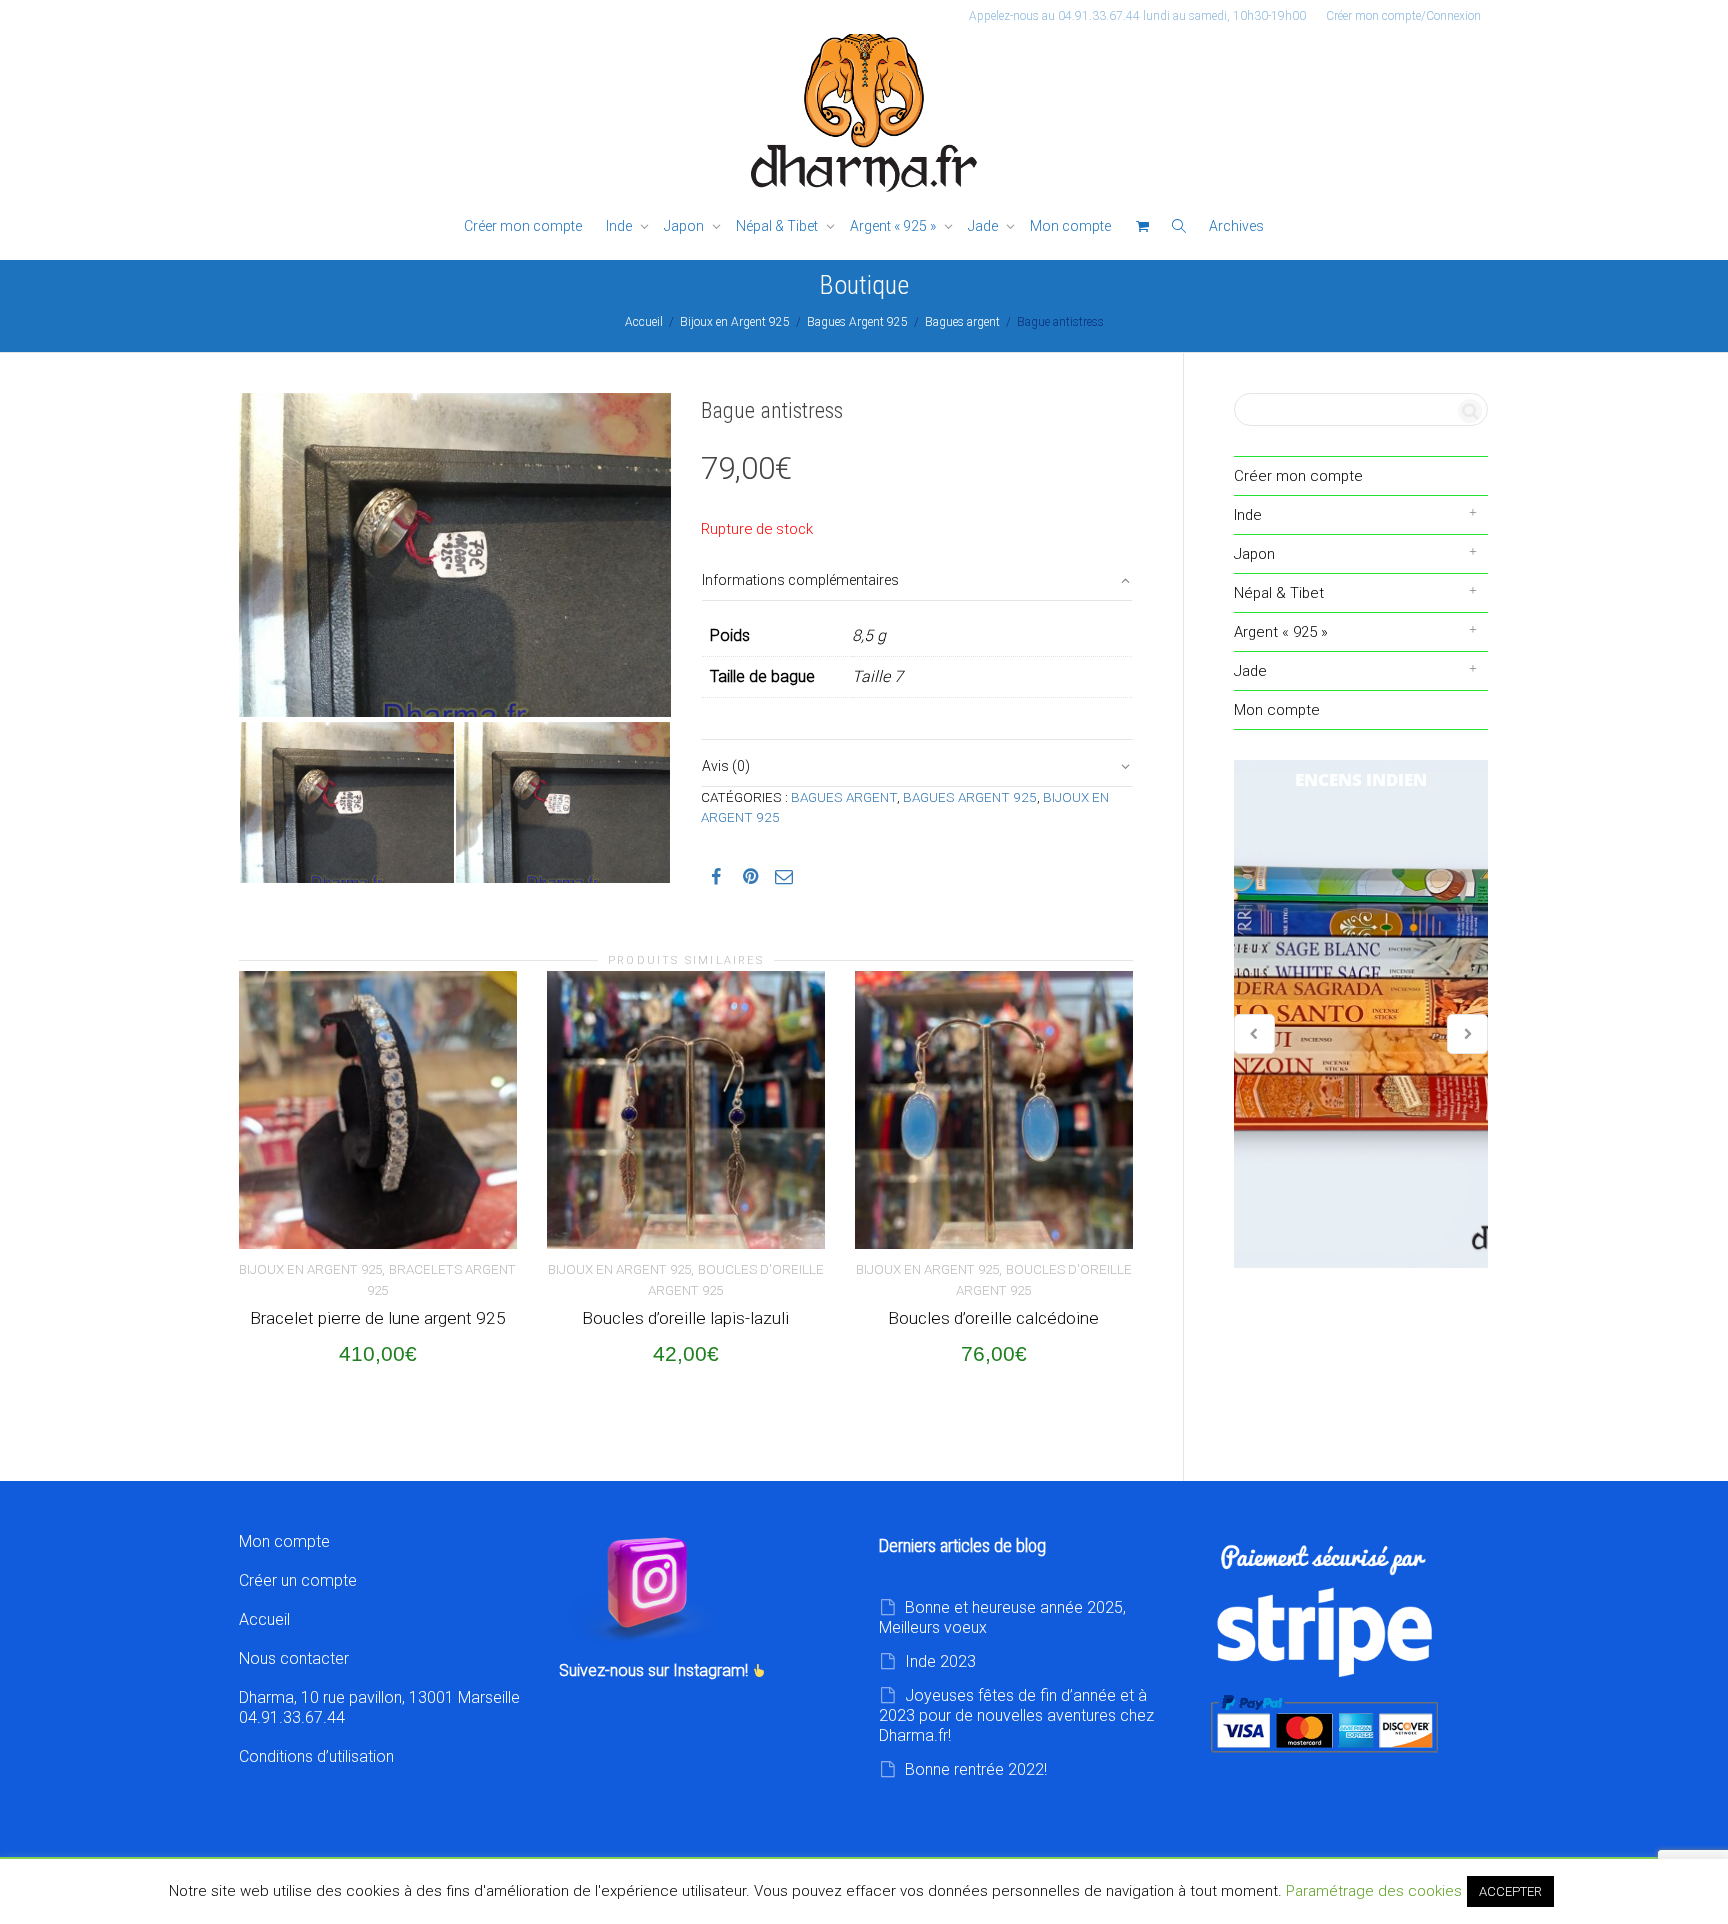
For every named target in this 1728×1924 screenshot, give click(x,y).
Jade (984, 226)
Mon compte (1070, 226)
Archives (1236, 226)
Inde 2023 (940, 1661)
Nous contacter (294, 1658)
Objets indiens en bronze (1361, 1014)
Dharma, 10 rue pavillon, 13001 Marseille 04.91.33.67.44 (379, 1707)
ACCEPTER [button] (1510, 1891)
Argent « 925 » (894, 226)
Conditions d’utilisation (316, 1756)
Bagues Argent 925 (857, 322)
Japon (685, 226)
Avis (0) (726, 766)
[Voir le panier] (1142, 226)
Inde (620, 226)
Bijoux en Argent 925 (735, 322)
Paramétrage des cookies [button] (1374, 1891)
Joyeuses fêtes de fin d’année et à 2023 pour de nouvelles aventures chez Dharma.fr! (1016, 1715)
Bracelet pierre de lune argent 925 (378, 1318)
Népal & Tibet (778, 226)
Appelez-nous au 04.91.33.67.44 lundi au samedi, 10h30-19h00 (1137, 16)
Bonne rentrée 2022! (976, 1769)
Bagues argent (962, 322)
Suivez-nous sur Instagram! (655, 1670)
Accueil (644, 322)
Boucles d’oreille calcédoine (993, 1318)
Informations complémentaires (800, 580)
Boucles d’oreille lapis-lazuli (685, 1318)
